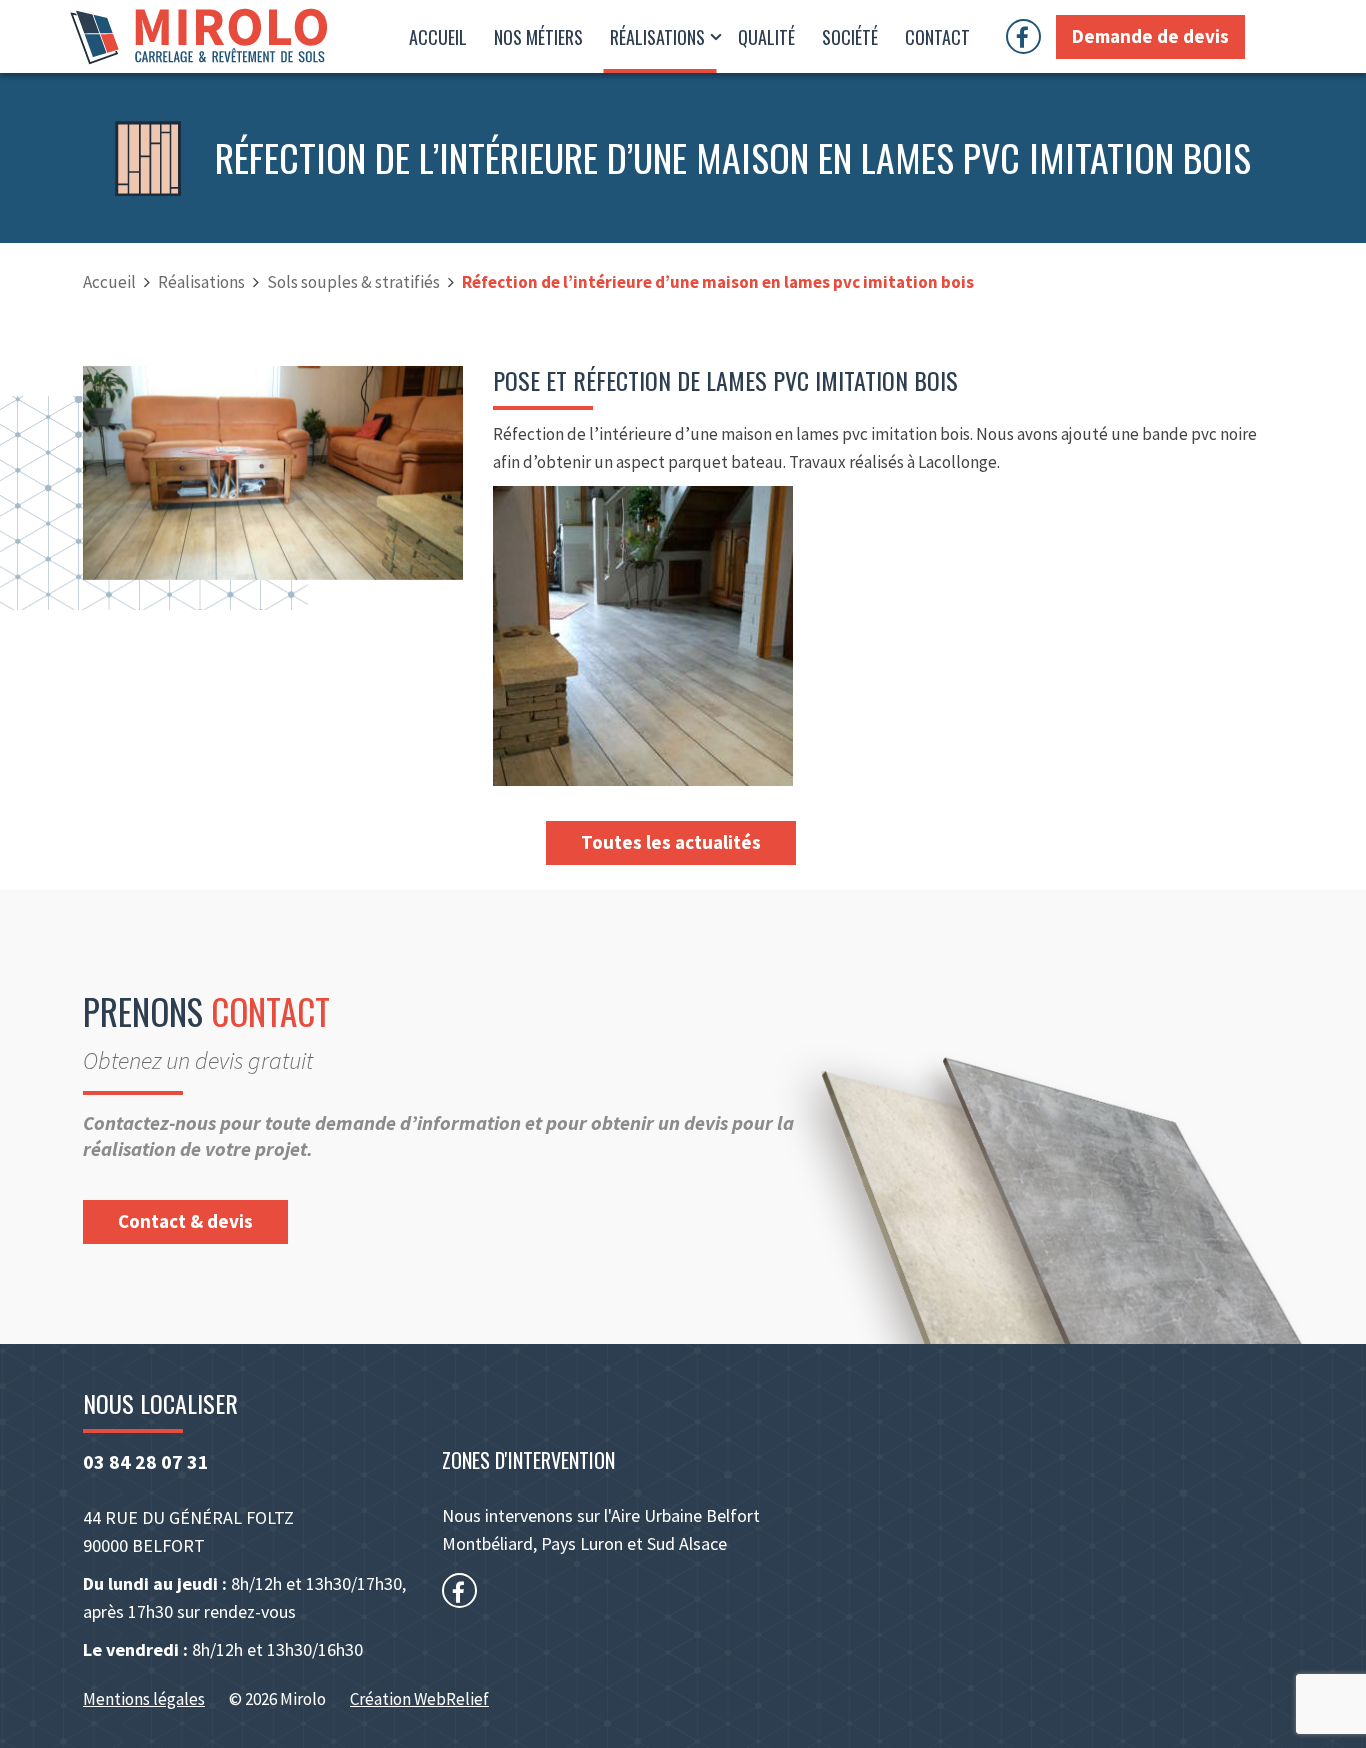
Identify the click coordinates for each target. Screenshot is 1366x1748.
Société (850, 37)
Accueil (438, 37)
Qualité (766, 37)
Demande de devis (1150, 36)
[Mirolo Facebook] (1031, 36)
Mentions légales (144, 1699)
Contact (937, 37)
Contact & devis (185, 1221)
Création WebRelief (419, 1699)
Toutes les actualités (671, 842)
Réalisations (659, 37)
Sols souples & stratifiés (353, 282)
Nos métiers (538, 37)
